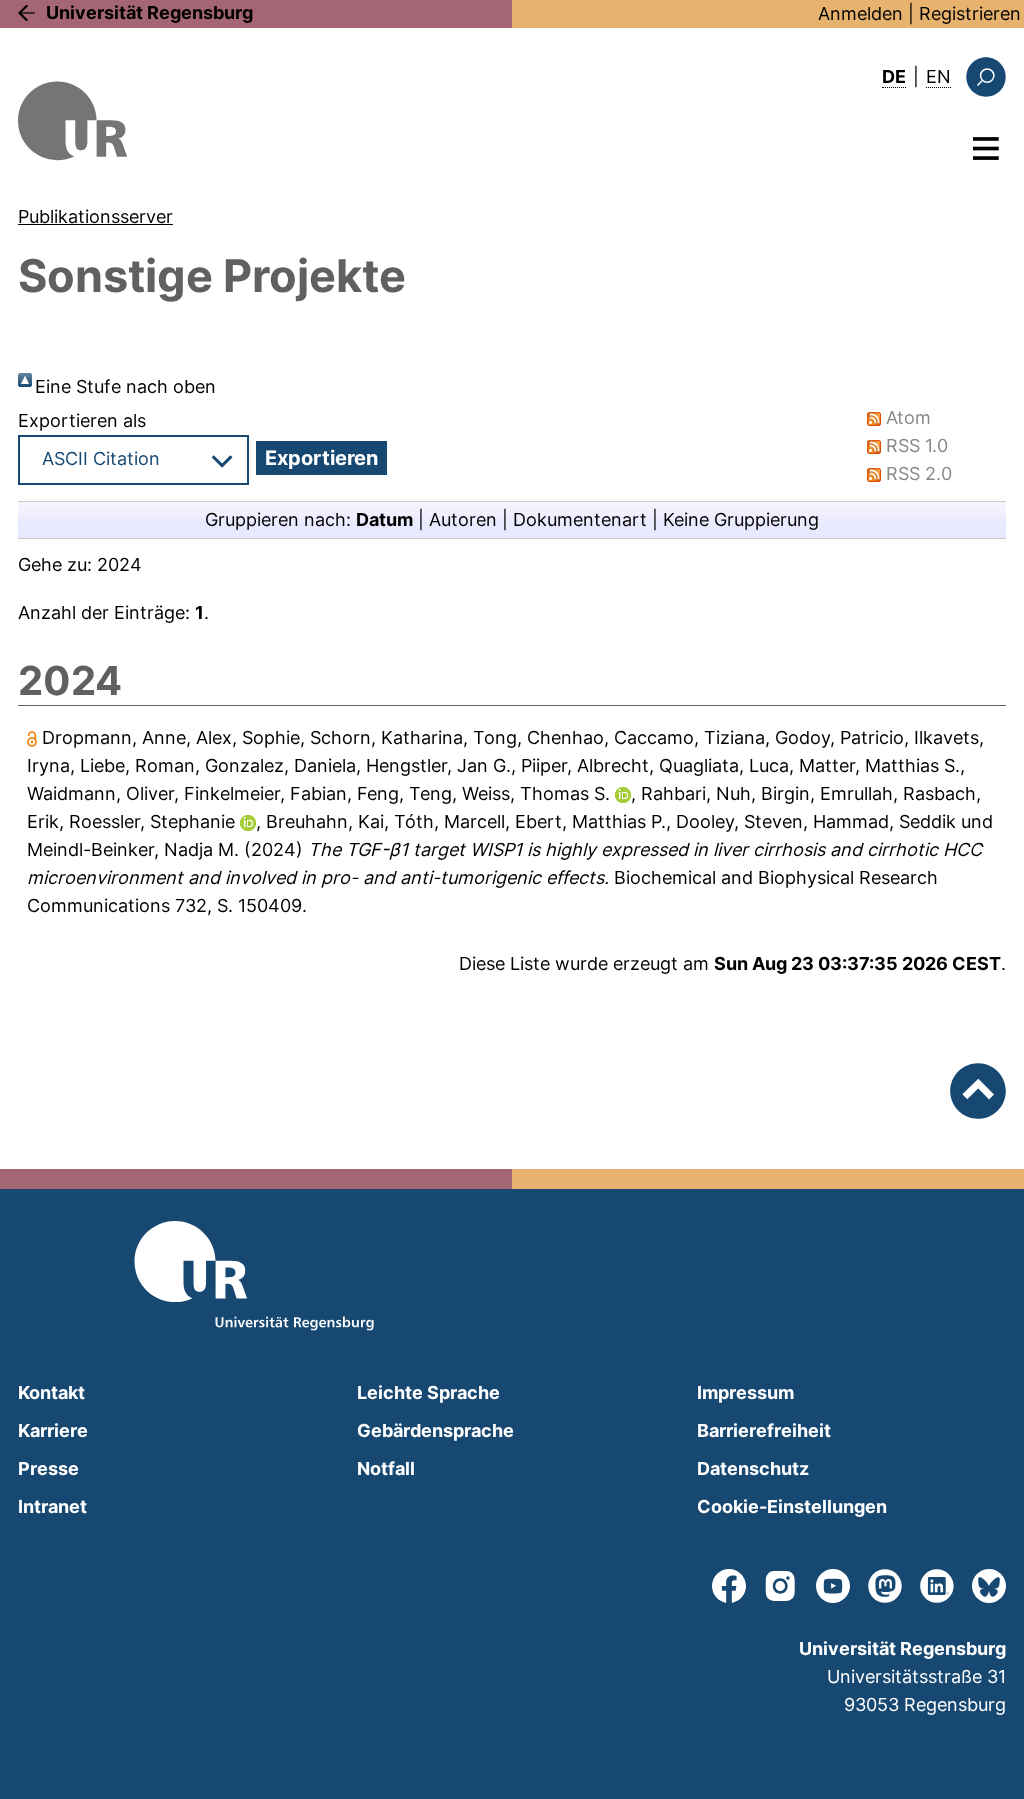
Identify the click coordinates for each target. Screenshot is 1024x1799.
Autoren (463, 519)
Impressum (745, 1392)
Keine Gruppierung (741, 519)
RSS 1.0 (917, 445)
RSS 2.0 (919, 473)
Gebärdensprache (435, 1430)
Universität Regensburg (149, 12)
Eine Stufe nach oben (125, 386)
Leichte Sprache (428, 1392)
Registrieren (970, 13)
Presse (48, 1468)
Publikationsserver (95, 216)
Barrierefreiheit (764, 1430)
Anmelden (860, 13)
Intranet (52, 1506)
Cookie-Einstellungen (792, 1506)
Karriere (53, 1430)
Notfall (386, 1468)
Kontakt (51, 1392)
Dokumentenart (580, 519)
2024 (119, 564)
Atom (908, 417)
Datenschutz (753, 1468)
